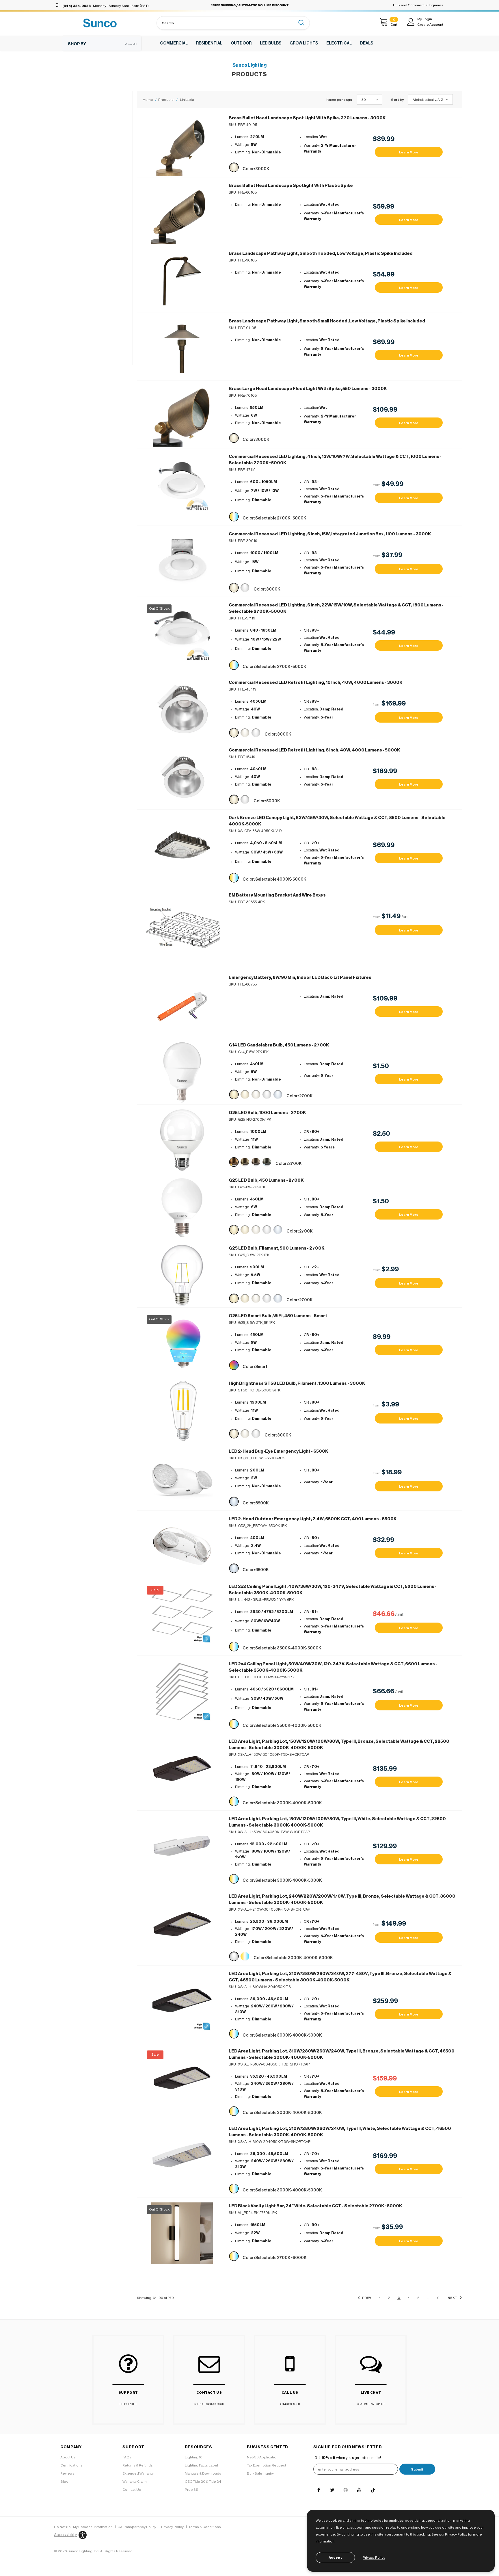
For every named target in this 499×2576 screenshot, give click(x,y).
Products (166, 100)
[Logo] (100, 23)
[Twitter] (332, 2490)
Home (148, 100)
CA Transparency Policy (137, 2527)
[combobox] (226, 23)
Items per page (339, 100)
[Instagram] (346, 2490)
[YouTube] (359, 2490)
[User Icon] (411, 22)
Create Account (430, 25)
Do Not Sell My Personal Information (83, 2527)
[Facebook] (319, 2490)
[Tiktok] (373, 2490)
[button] (69, 2535)
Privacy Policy (172, 2527)
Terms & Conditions (205, 2527)
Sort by (397, 100)
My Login (425, 19)
